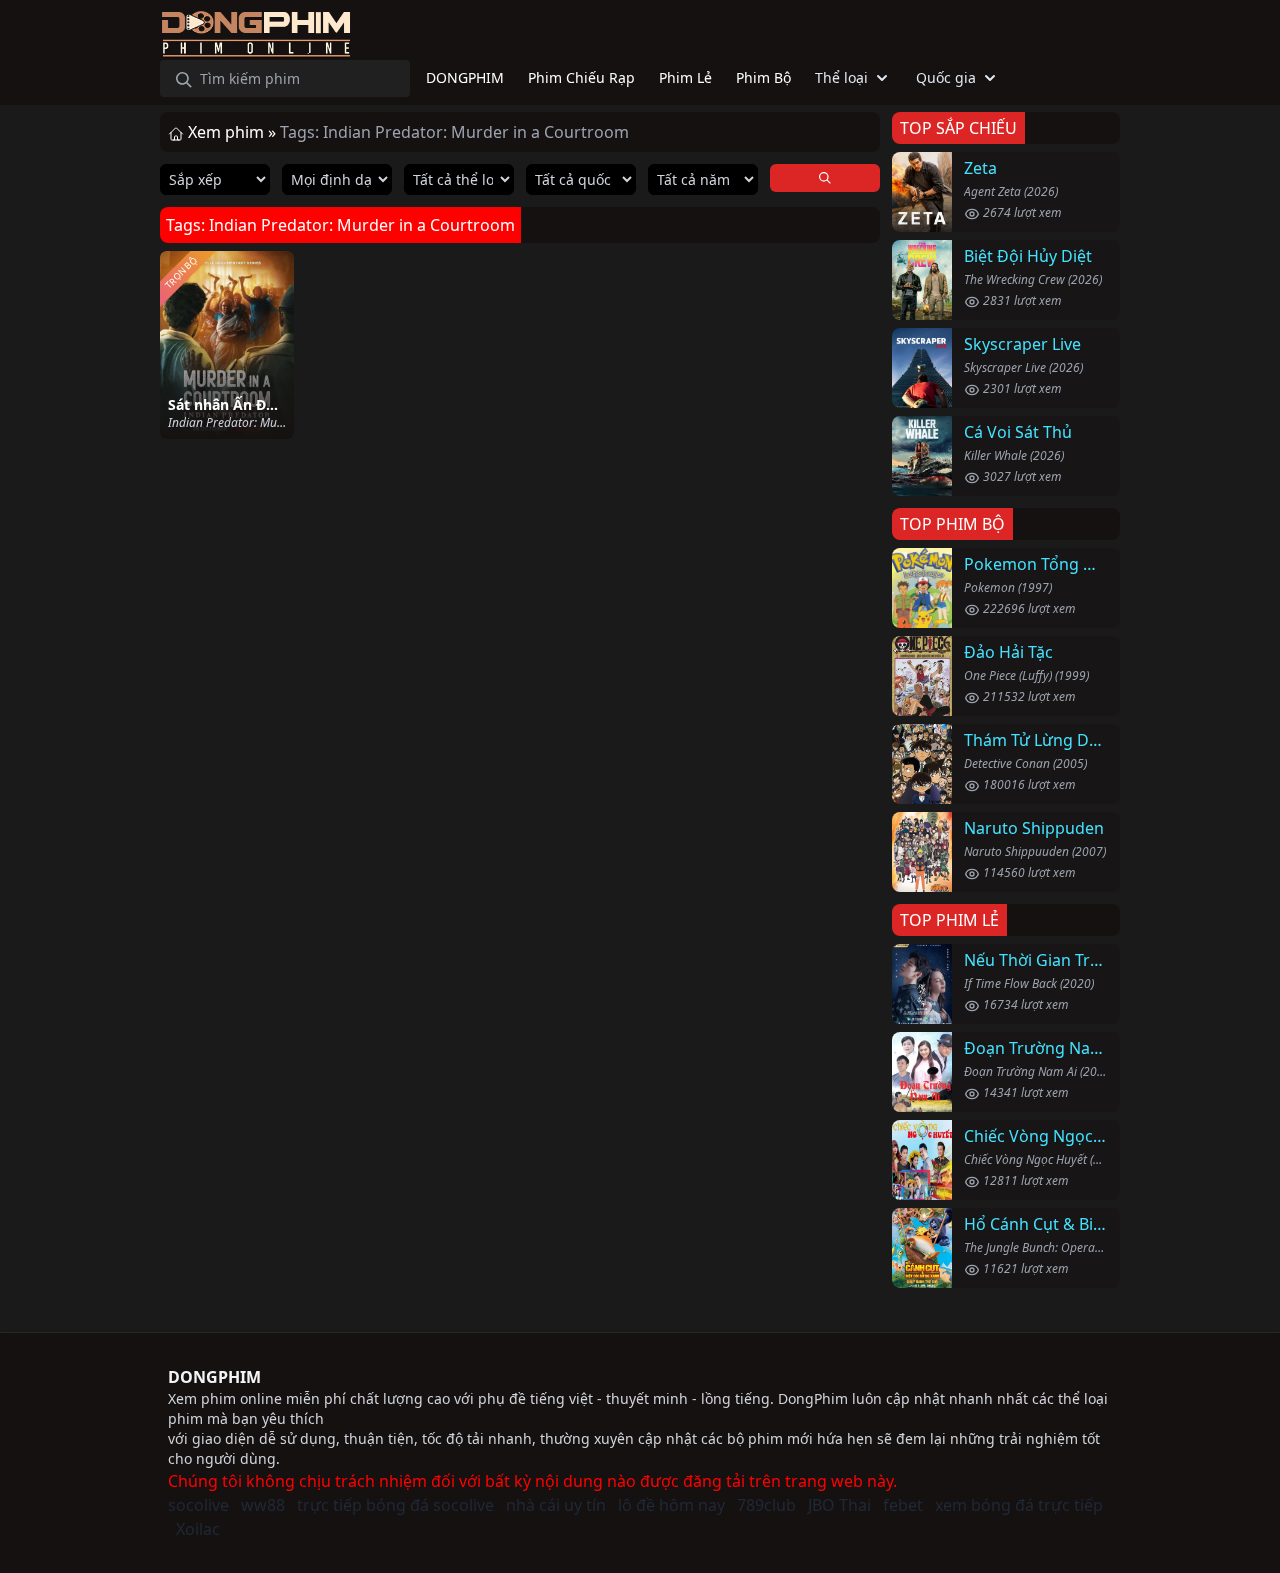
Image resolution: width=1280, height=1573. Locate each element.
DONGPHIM (214, 1377)
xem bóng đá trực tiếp (1019, 1505)
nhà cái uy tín (556, 1505)
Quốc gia (946, 77)
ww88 (263, 1505)
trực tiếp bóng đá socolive (395, 1505)
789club (766, 1505)
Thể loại (841, 77)
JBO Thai (839, 1505)
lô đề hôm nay (671, 1505)
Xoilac (198, 1529)
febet (903, 1505)
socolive (198, 1505)
